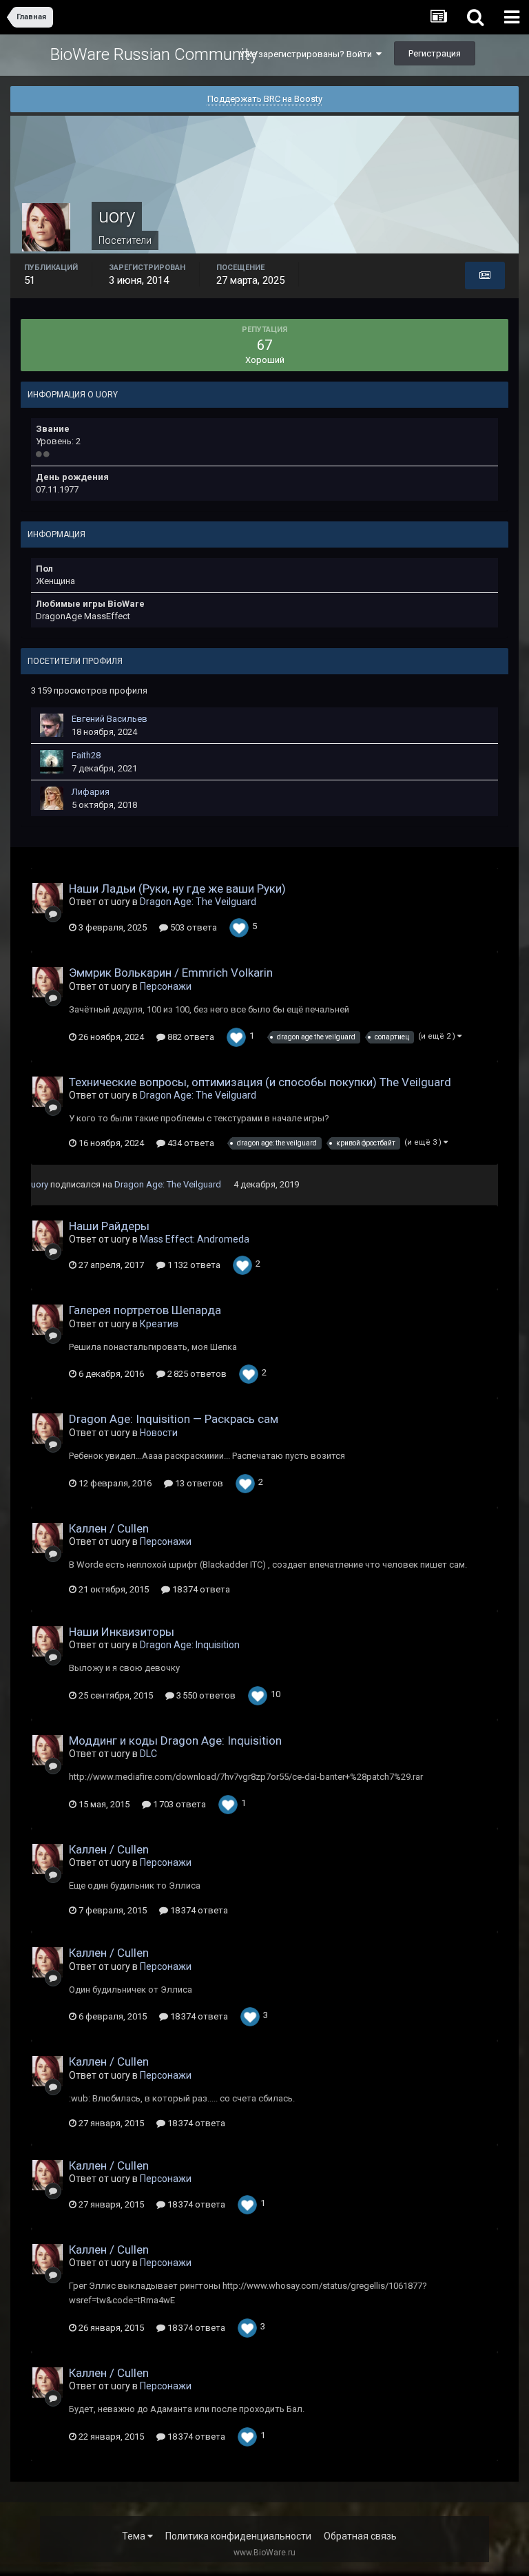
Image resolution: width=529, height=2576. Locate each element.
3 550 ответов (205, 1695)
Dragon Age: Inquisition (190, 1645)
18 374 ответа (200, 1589)
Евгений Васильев (110, 719)
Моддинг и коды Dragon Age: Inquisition (175, 1741)
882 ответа (190, 1037)
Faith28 (86, 755)
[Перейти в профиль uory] (48, 898)
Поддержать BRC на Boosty (265, 99)
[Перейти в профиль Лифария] (52, 798)
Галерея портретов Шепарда (145, 1310)
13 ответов (198, 1483)
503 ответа (193, 927)
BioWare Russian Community (154, 54)
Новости (159, 1433)
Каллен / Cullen (109, 1528)
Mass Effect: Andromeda (195, 1239)
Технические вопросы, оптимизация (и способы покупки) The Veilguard (260, 1082)
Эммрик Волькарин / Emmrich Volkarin (171, 973)
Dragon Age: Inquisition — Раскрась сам (174, 1419)
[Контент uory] (485, 276)
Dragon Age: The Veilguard (198, 902)
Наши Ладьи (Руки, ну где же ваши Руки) (177, 889)
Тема (135, 2536)
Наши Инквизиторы (122, 1632)
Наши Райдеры (109, 1226)
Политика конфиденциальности (238, 2536)
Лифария (91, 792)
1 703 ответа (178, 1804)
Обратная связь (360, 2536)
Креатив (159, 1324)
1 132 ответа (193, 1265)
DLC (148, 1754)
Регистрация (435, 53)
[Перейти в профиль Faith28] (52, 762)
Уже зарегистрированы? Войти (308, 54)
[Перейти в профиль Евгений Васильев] (52, 725)
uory (40, 1184)
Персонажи (166, 986)
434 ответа (190, 1143)
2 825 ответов (196, 1374)
